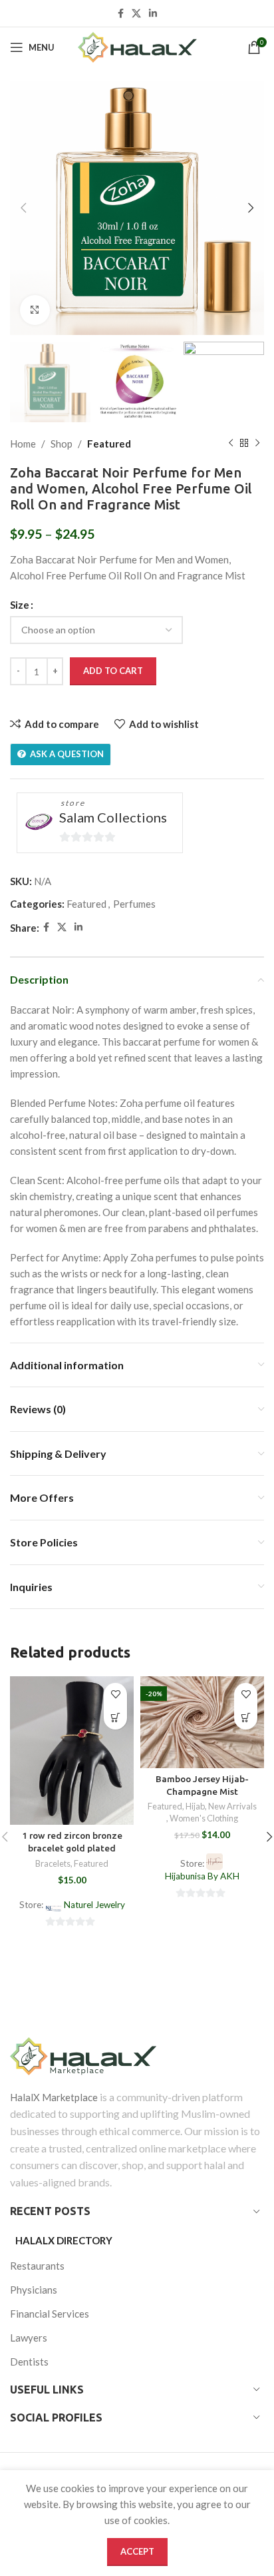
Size (20, 605)
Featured (109, 444)
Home (23, 444)
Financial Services (50, 2314)
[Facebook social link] (121, 14)
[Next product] (257, 444)
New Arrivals (232, 1806)
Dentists (29, 2362)
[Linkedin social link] (153, 14)
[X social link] (136, 14)
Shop (62, 444)
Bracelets (53, 1863)
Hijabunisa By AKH (202, 1876)
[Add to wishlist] (115, 1695)
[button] (115, 1718)
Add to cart (113, 671)
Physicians (34, 2290)
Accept (137, 2551)
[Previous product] (231, 444)
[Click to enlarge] (35, 310)
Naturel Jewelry (94, 1905)
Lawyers (29, 2338)
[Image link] (137, 2056)
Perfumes (134, 904)
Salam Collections (113, 817)
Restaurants (37, 2266)
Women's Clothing (204, 1818)
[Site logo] (137, 47)
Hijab (195, 1806)
